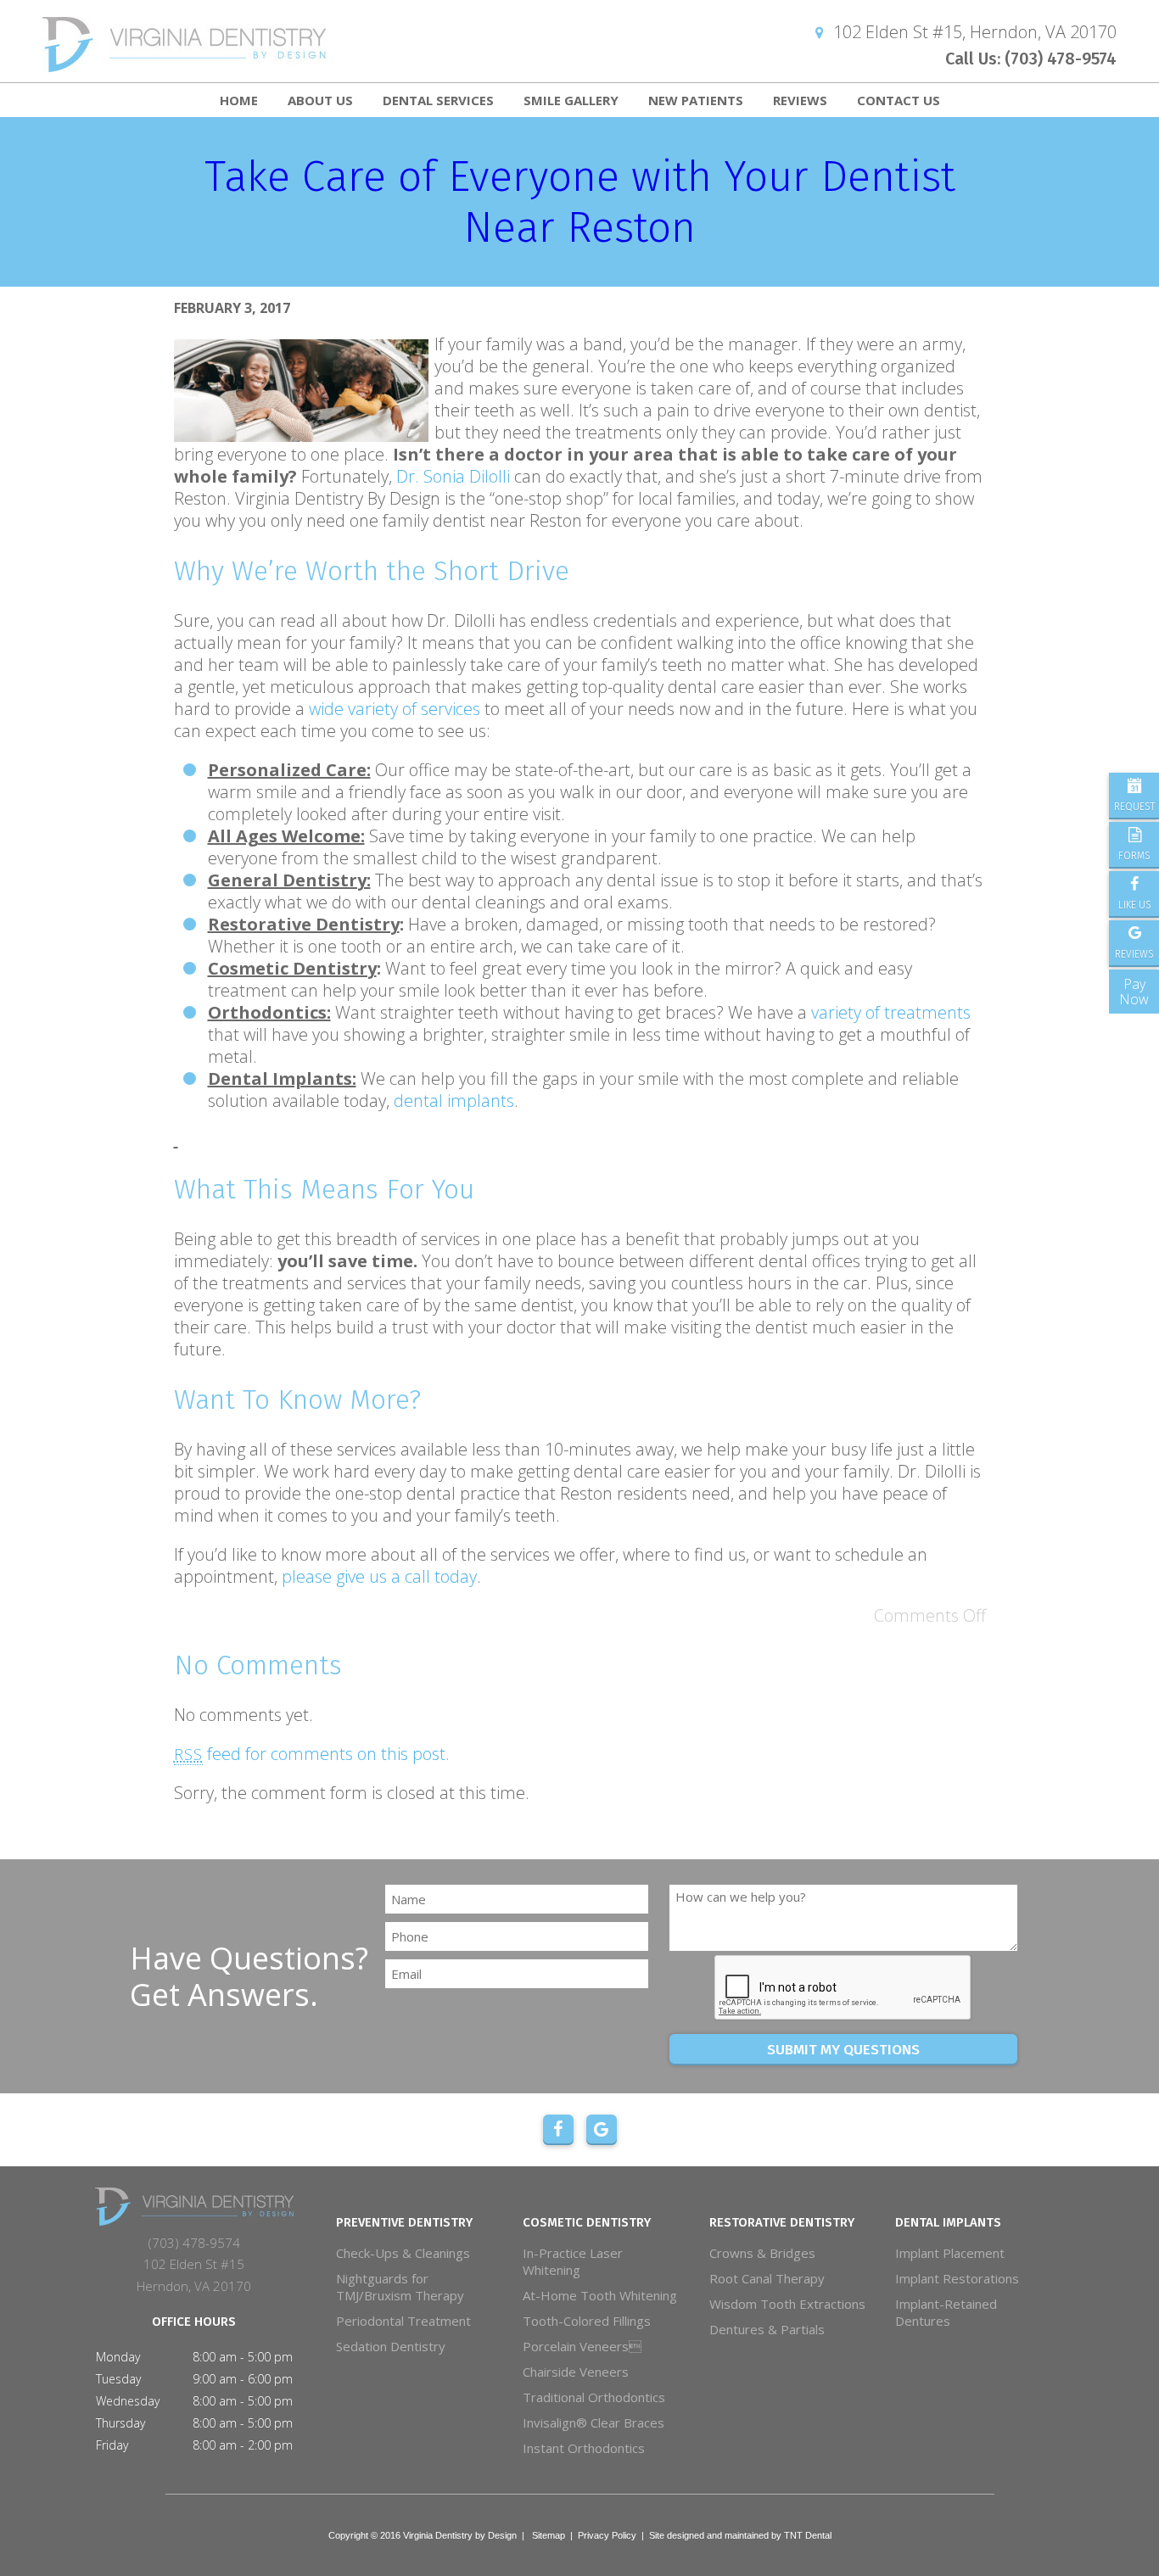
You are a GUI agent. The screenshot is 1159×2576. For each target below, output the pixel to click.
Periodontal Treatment (403, 2321)
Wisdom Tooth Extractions (787, 2304)
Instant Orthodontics (584, 2448)
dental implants (454, 1101)
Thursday (120, 2423)
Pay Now (1134, 992)
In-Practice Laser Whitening (573, 2261)
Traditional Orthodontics (594, 2397)
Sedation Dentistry (391, 2346)
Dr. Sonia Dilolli (453, 476)
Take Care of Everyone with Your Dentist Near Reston (580, 202)
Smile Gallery (571, 100)
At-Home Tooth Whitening (600, 2295)
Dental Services (438, 100)
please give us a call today (379, 1576)
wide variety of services (395, 709)
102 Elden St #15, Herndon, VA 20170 (973, 32)
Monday (118, 2357)
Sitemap (549, 2535)
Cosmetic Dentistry (587, 2222)
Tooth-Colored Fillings (587, 2321)
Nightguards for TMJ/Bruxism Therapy (400, 2287)
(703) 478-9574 (194, 2243)
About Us (320, 100)
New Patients (696, 100)
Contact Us (899, 100)
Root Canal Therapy (767, 2278)
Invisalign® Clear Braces (593, 2422)
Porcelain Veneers (582, 2346)
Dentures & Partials (767, 2329)
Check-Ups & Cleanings (403, 2253)
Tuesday (118, 2379)
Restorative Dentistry (782, 2222)
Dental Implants (948, 2222)
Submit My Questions (843, 2050)
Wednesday (128, 2401)
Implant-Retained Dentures (946, 2312)
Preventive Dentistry (404, 2222)
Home (239, 100)
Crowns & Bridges (762, 2253)
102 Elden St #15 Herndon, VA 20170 (194, 2275)
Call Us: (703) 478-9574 (1031, 59)
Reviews (800, 100)
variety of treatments (891, 1012)
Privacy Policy (607, 2535)
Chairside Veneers (576, 2372)
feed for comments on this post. (312, 1754)
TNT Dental (808, 2535)
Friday (112, 2445)
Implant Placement (950, 2253)
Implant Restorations (957, 2278)
